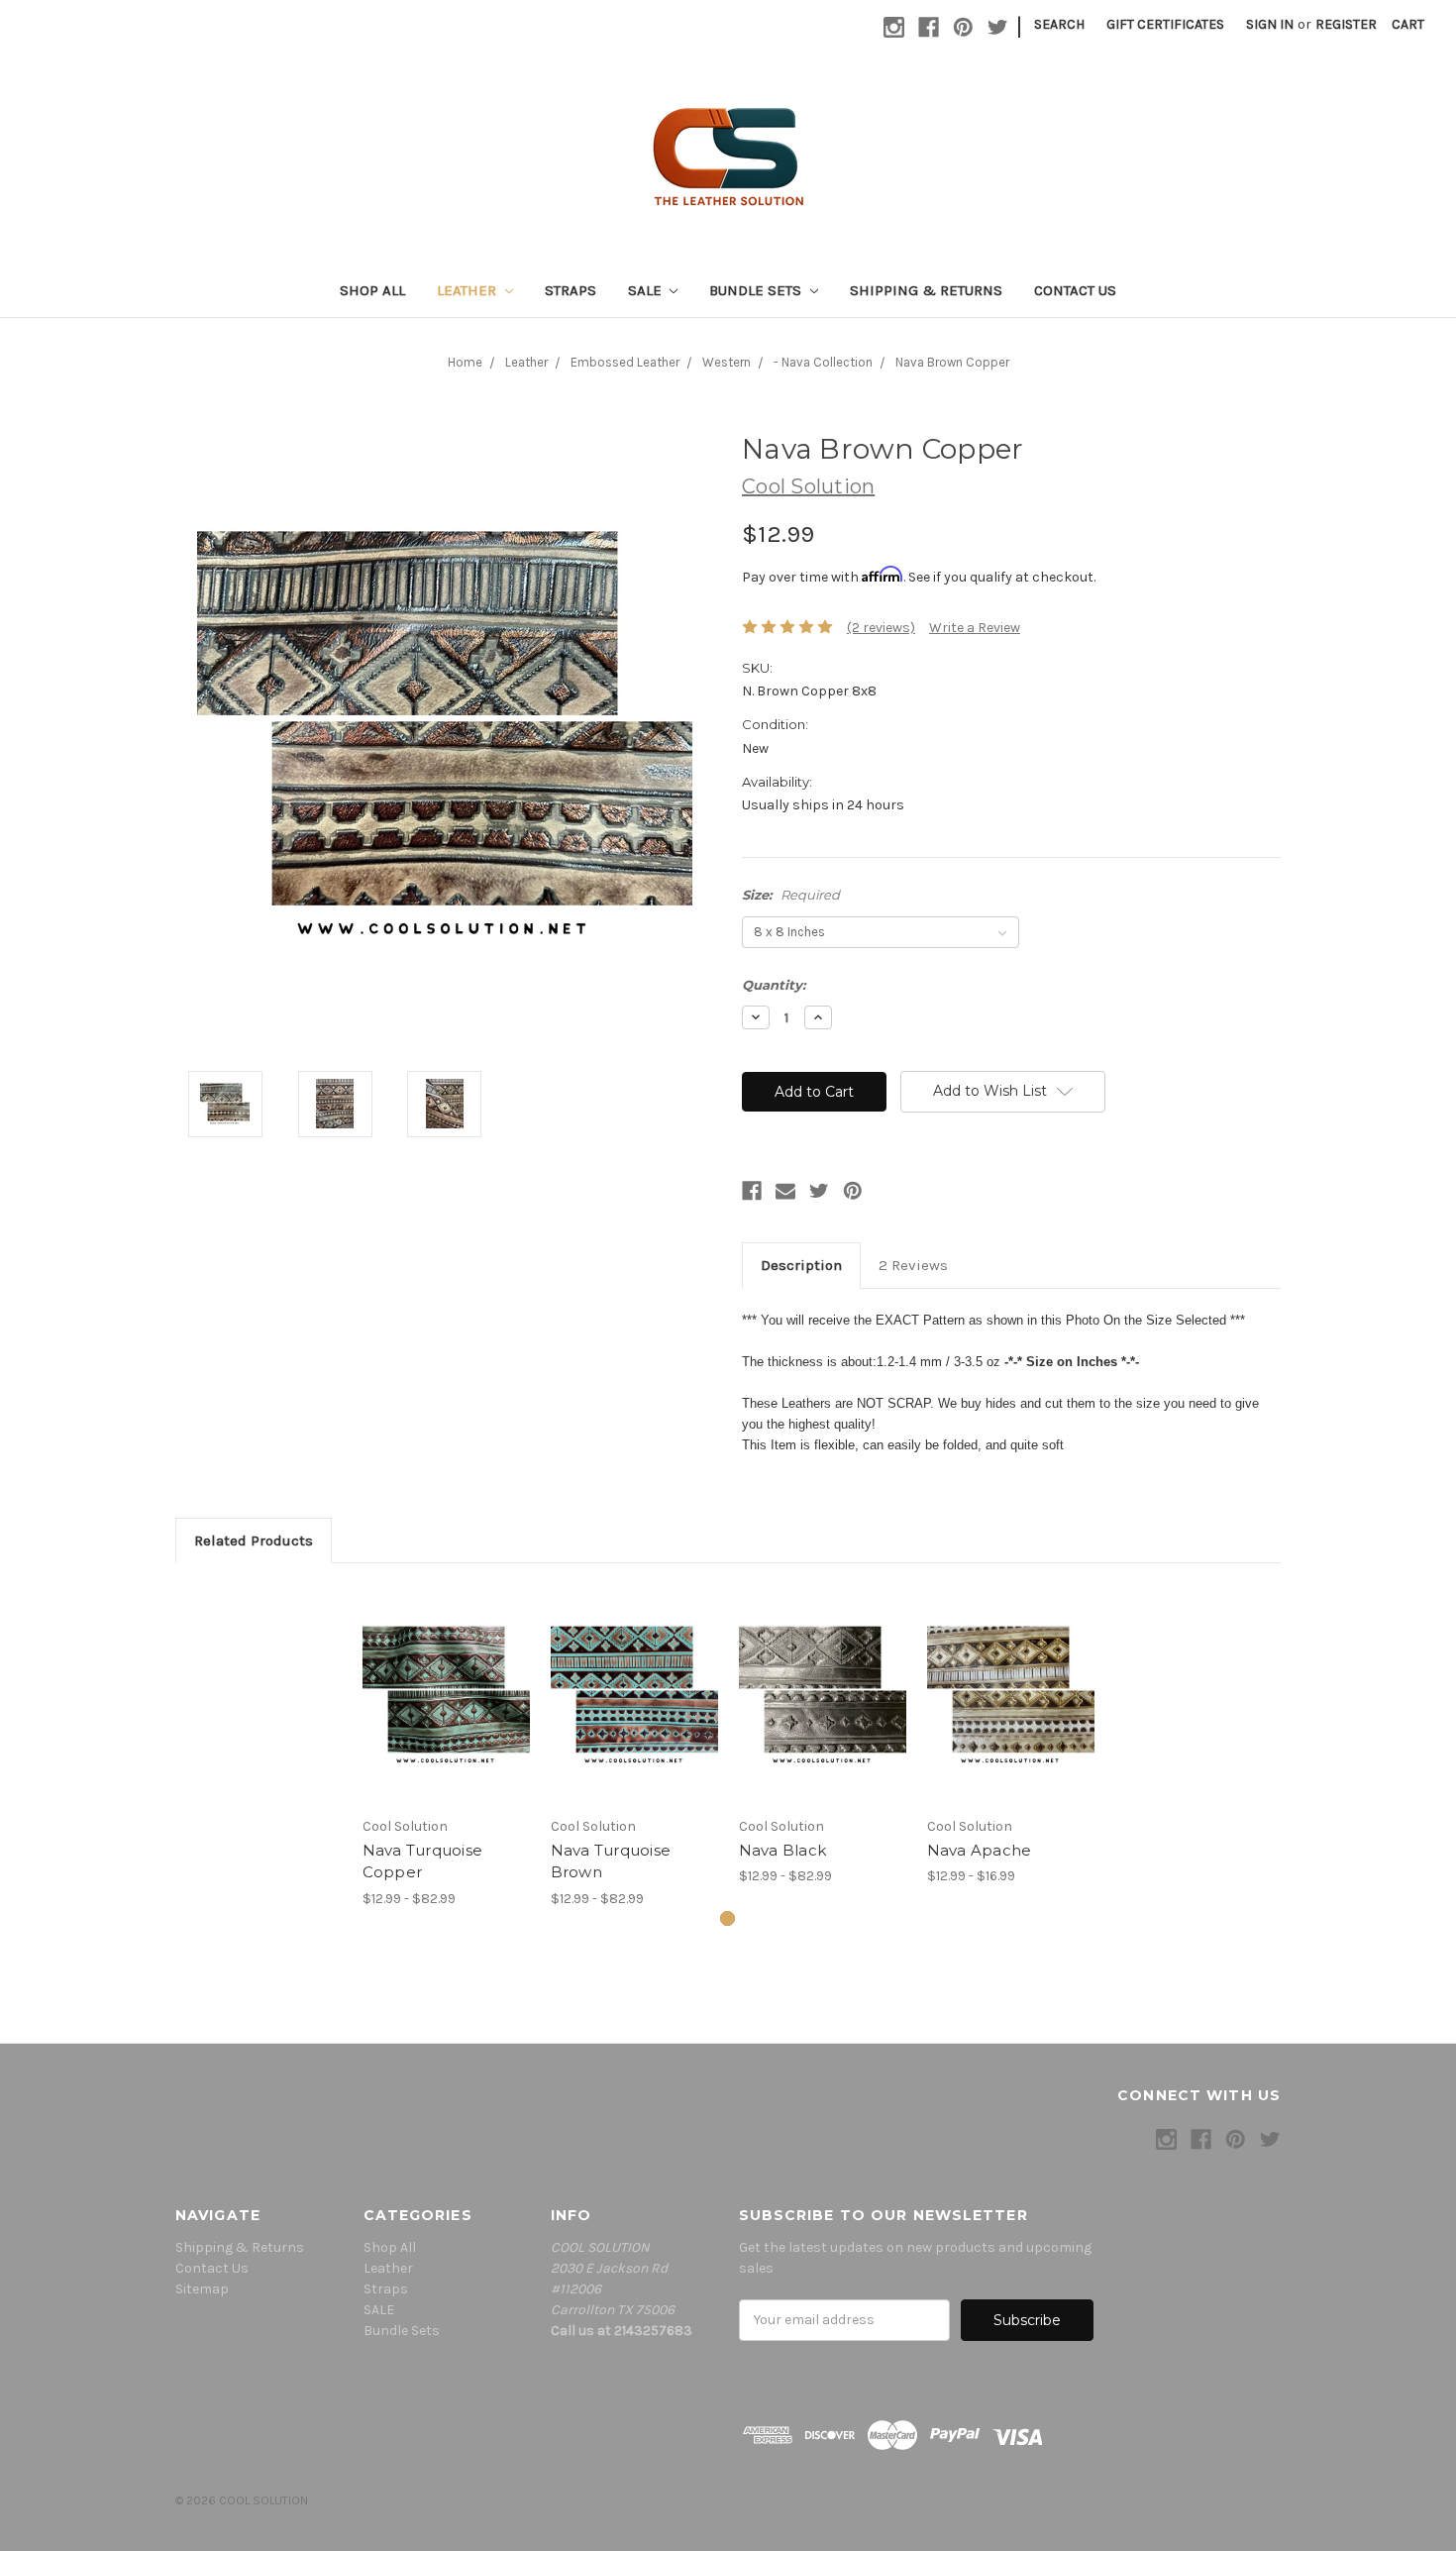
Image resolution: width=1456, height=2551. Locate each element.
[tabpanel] (446, 1747)
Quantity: (774, 985)
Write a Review (975, 628)
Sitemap (202, 2289)
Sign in (1270, 24)
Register (1346, 24)
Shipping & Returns (926, 290)
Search (1059, 24)
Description (801, 1265)
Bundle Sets (757, 290)
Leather (468, 290)
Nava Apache (980, 1850)
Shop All (372, 290)
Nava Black (783, 1850)
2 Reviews (913, 1265)
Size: (791, 895)
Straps (571, 290)
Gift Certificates (1165, 24)
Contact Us (1075, 290)
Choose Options (446, 1695)
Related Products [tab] (254, 1541)
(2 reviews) (881, 628)
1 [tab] (728, 1918)
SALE (647, 290)
